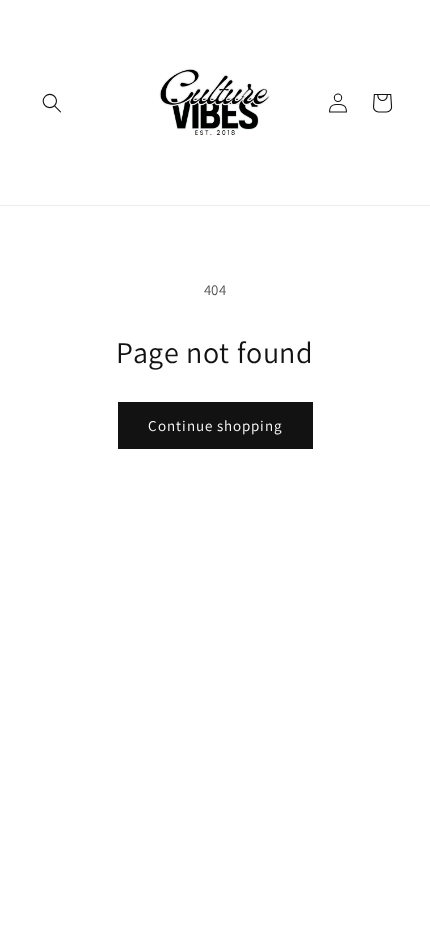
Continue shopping (215, 425)
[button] (52, 103)
